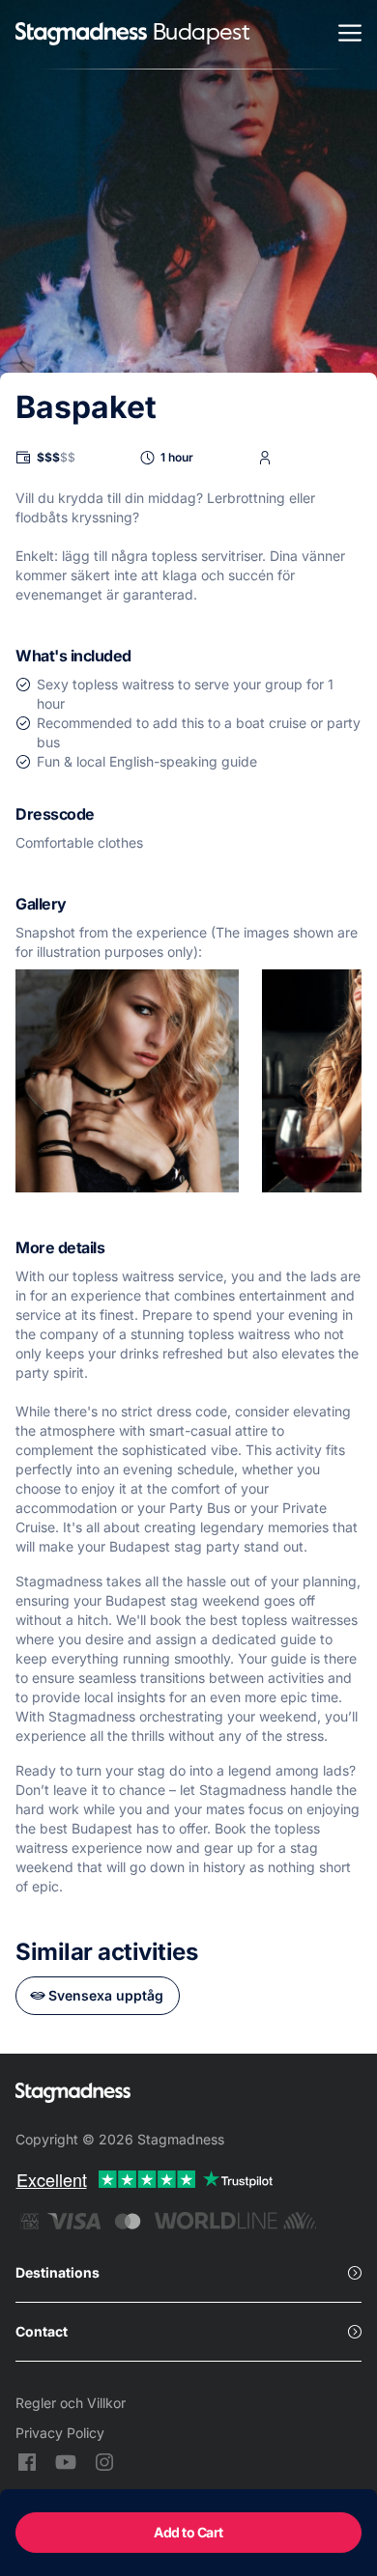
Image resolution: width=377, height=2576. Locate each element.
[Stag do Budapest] (81, 35)
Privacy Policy (60, 2433)
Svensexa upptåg (106, 1995)
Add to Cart (188, 2532)
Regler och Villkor (71, 2403)
